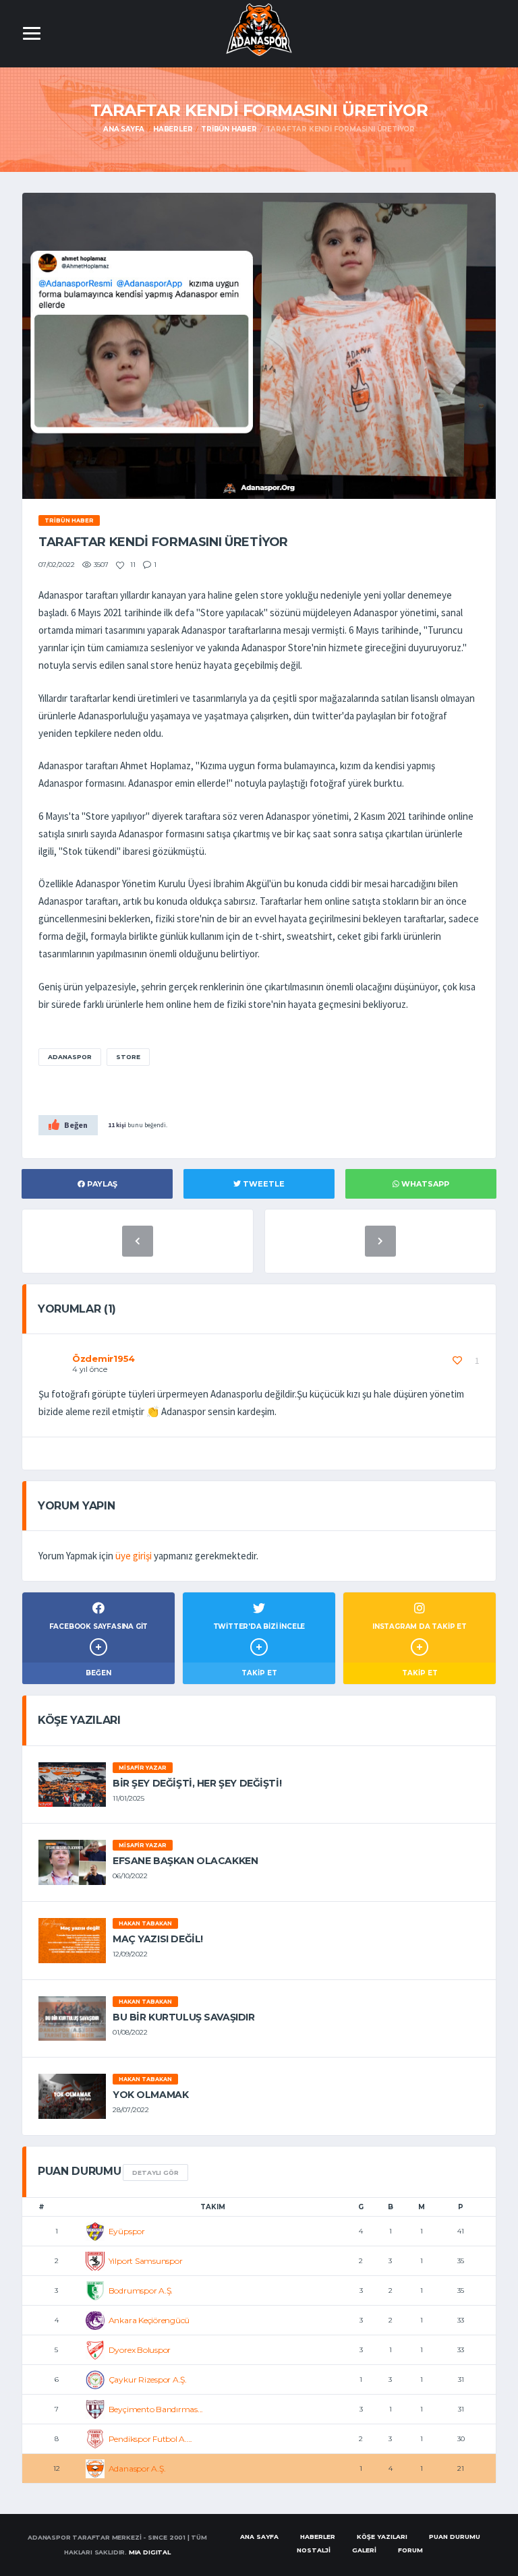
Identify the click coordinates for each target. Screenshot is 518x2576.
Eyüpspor (127, 2231)
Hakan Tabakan (145, 1923)
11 (132, 565)
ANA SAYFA (259, 2537)
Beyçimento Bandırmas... (156, 2409)
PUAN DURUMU (455, 2537)
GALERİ (364, 2550)
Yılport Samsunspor (146, 2261)
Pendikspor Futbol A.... (150, 2439)
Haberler (173, 129)
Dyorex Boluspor (140, 2350)
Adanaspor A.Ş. (137, 2468)
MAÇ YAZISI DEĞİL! (158, 1939)
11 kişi (117, 1125)
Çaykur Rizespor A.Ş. (148, 2379)
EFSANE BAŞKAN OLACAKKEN (185, 1861)
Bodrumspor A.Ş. (141, 2290)
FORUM (410, 2550)
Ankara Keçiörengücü (149, 2320)
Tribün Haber (229, 129)
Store (128, 1057)
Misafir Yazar (143, 1768)
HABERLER (318, 2537)
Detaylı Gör (155, 2173)
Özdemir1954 (104, 1358)
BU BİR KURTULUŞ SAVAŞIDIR (184, 2017)
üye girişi (134, 1556)
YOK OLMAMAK (150, 2095)
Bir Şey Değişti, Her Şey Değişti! (197, 1783)
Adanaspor (70, 1057)
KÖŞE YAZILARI (382, 2537)
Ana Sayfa (124, 129)
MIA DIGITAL (150, 2552)
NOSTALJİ (314, 2550)
